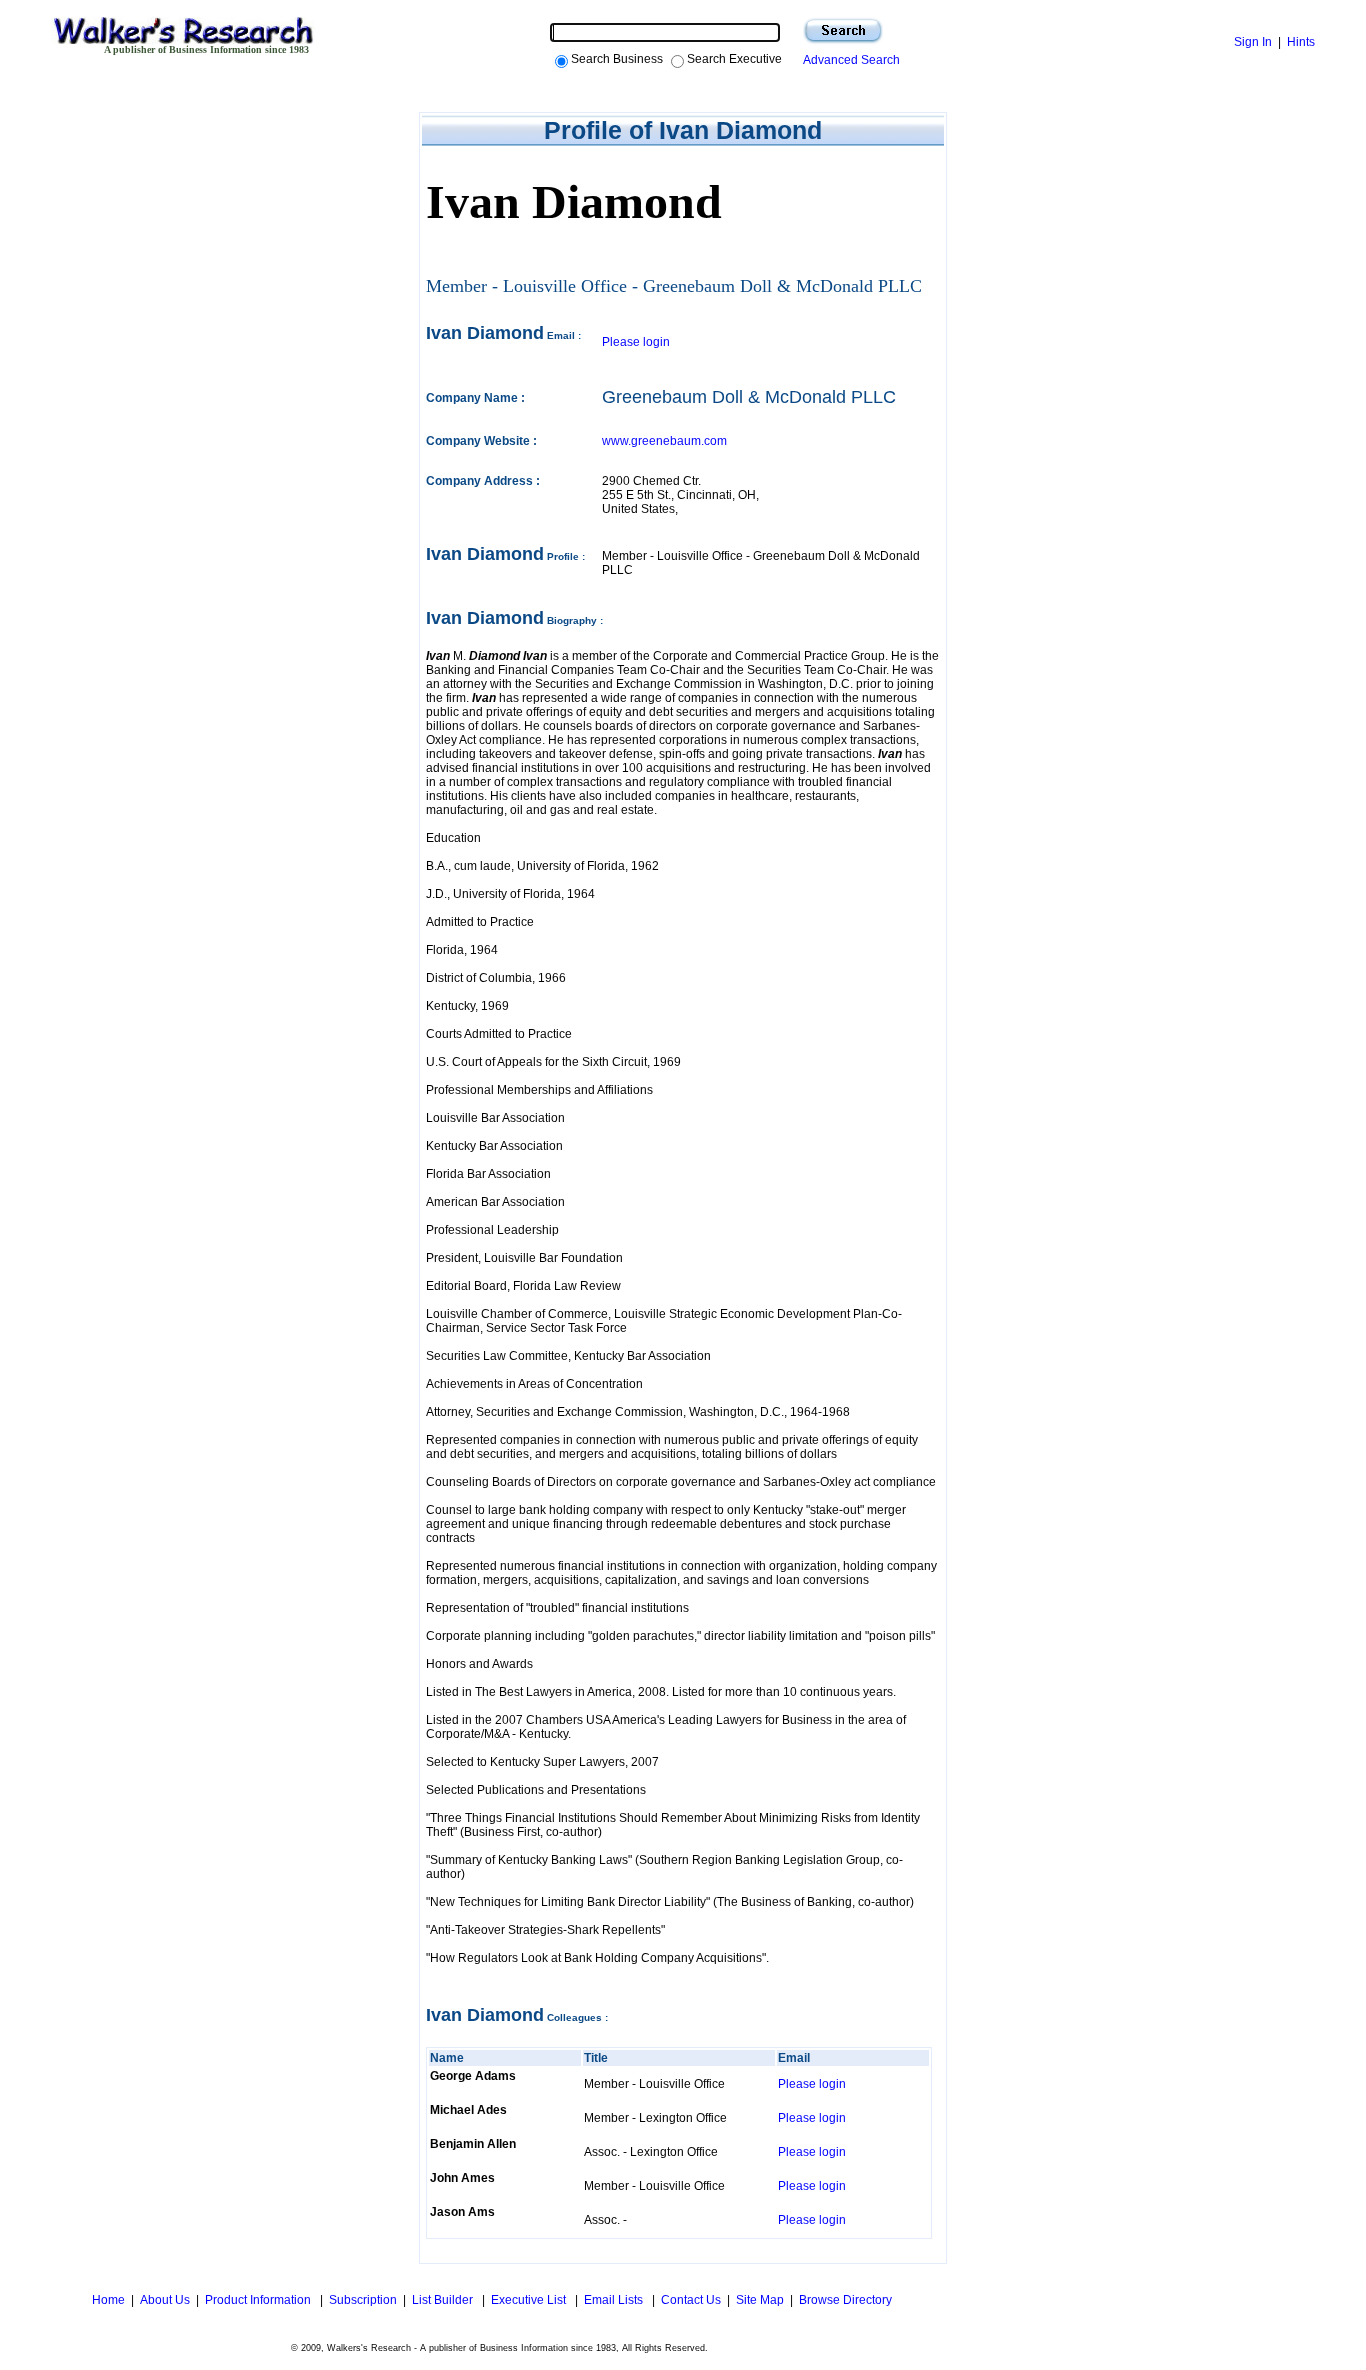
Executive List (530, 2300)
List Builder (444, 2300)
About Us (165, 2300)
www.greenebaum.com (664, 441)
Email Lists (615, 2300)
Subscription (363, 2300)
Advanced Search (848, 60)
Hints (1301, 42)
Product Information (259, 2300)
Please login (636, 342)
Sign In (1253, 42)
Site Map (760, 2300)
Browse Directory (845, 2300)
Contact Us (691, 2300)
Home (107, 2300)
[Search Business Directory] (843, 31)
